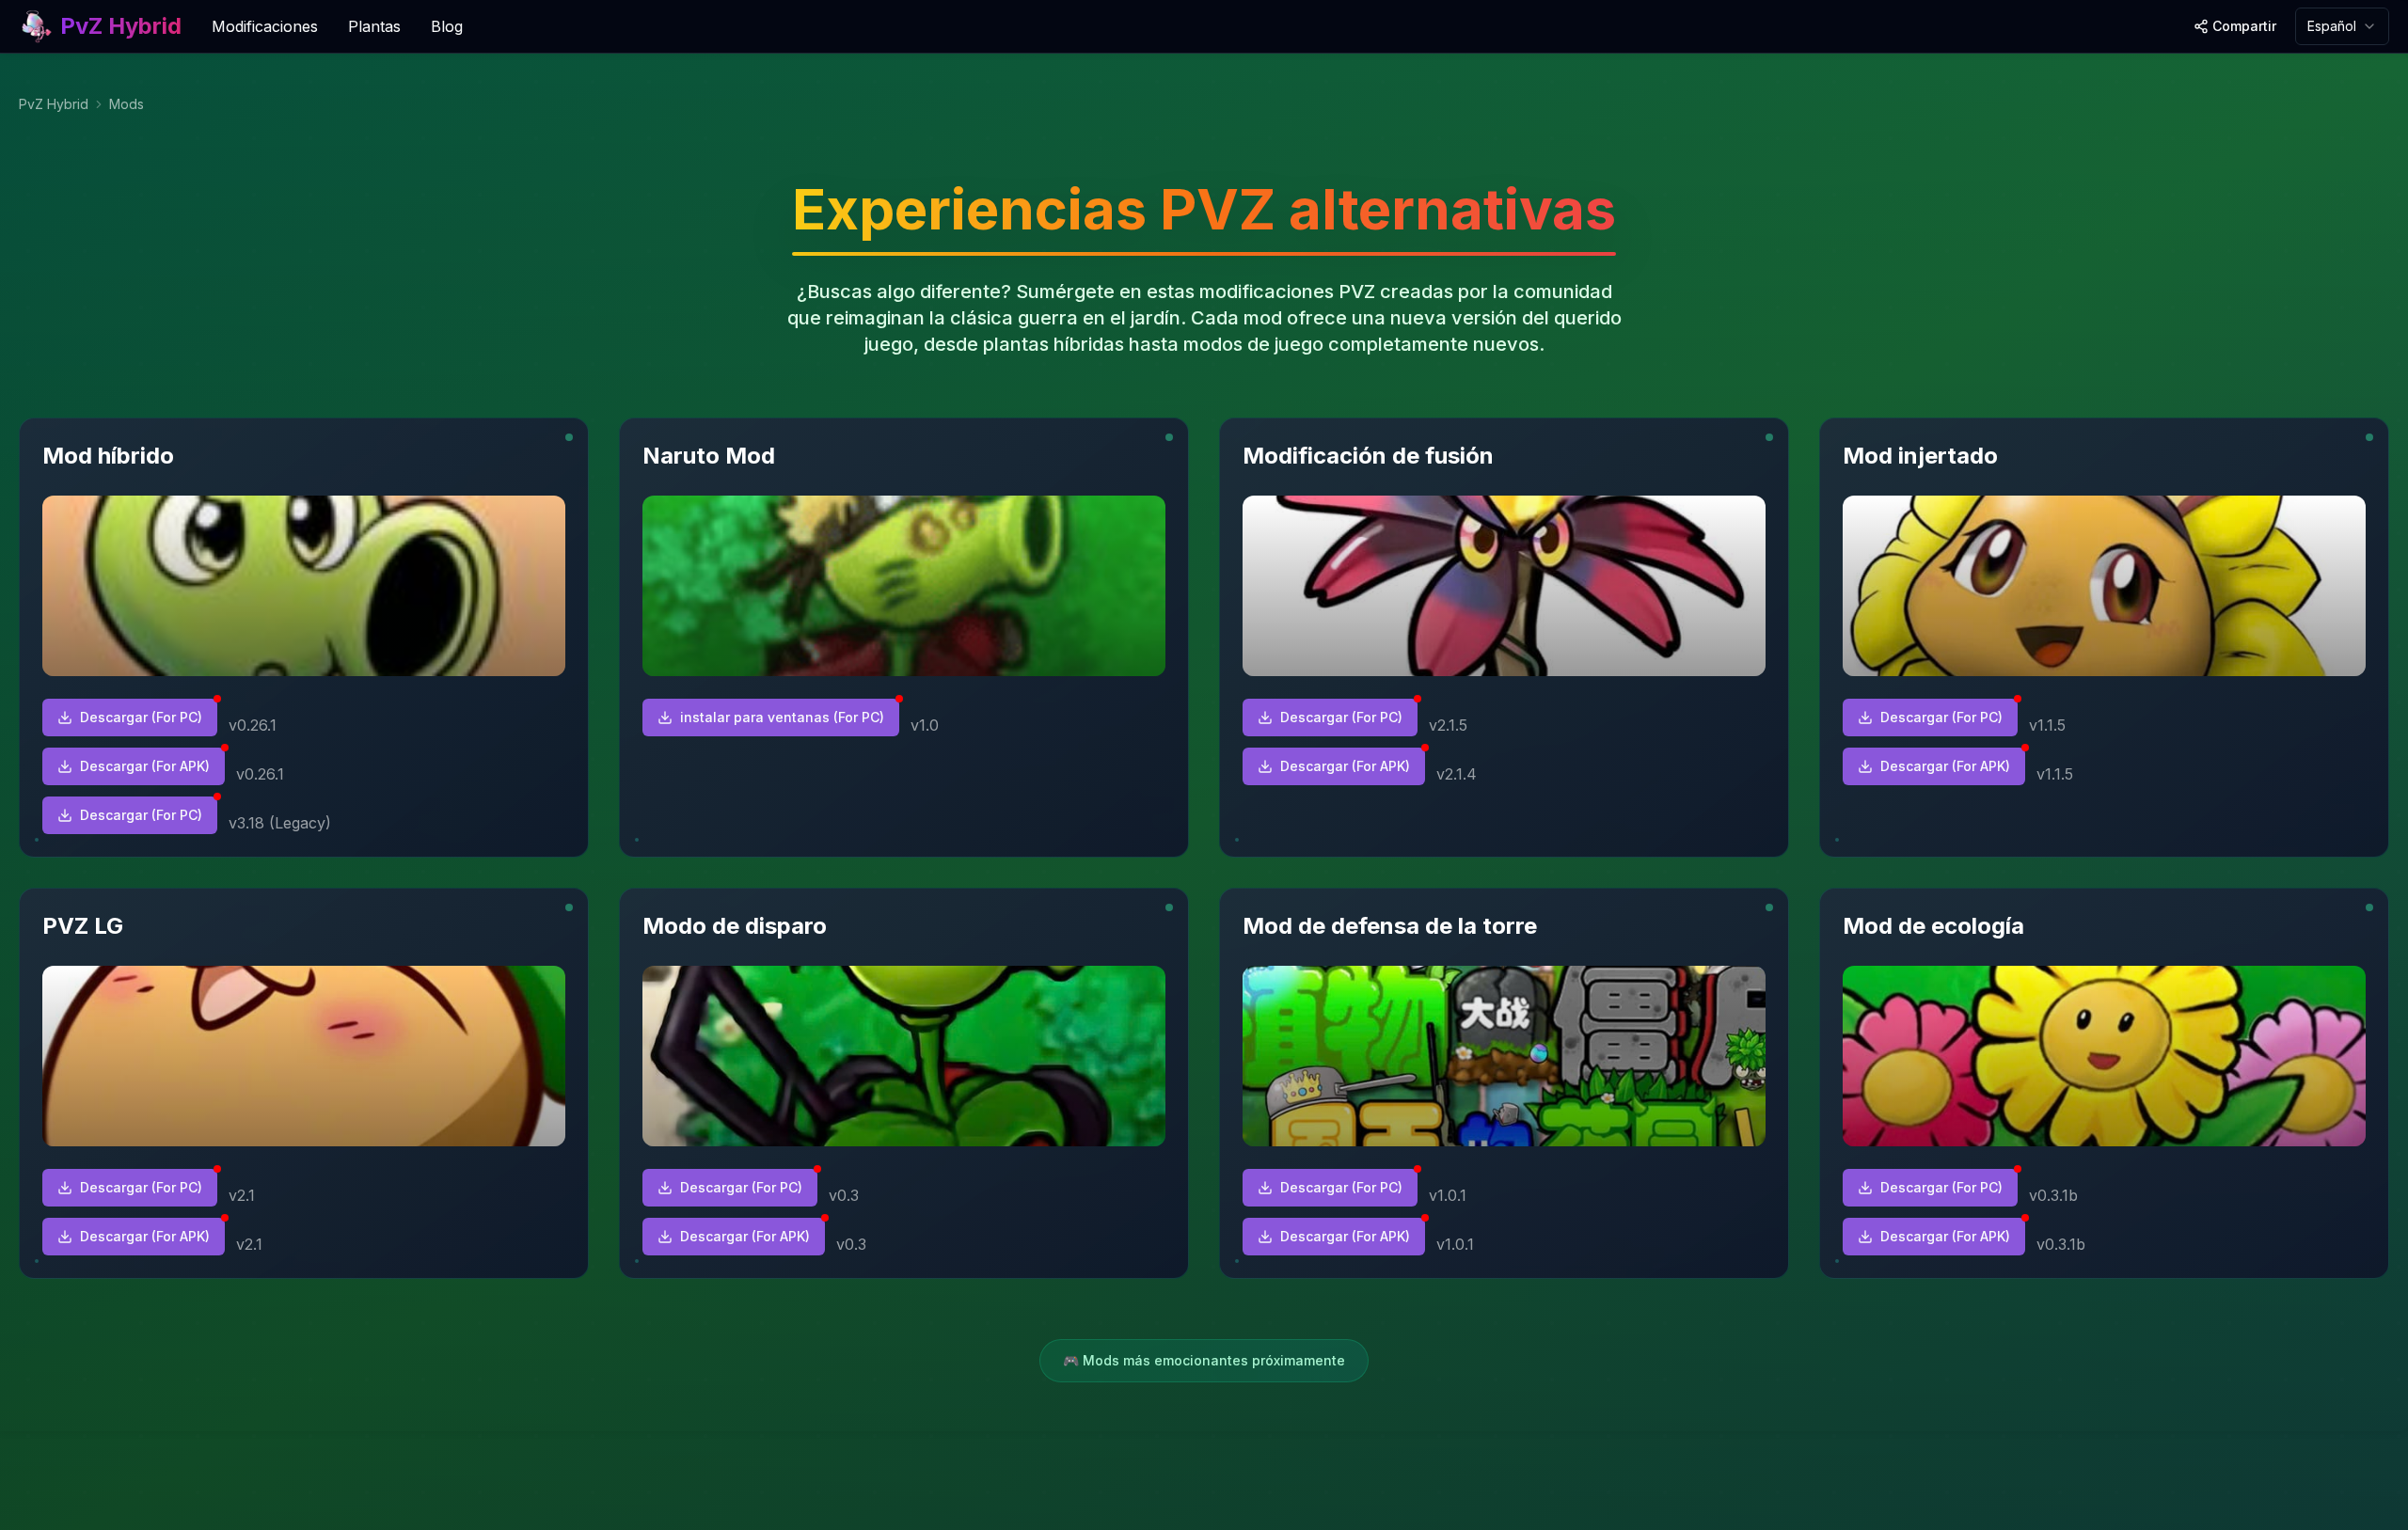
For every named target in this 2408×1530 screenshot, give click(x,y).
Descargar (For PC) (141, 717)
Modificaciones (265, 26)
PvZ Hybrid (54, 104)
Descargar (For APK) (145, 766)
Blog (447, 26)
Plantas (374, 26)
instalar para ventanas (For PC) (782, 717)
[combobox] (2342, 26)
